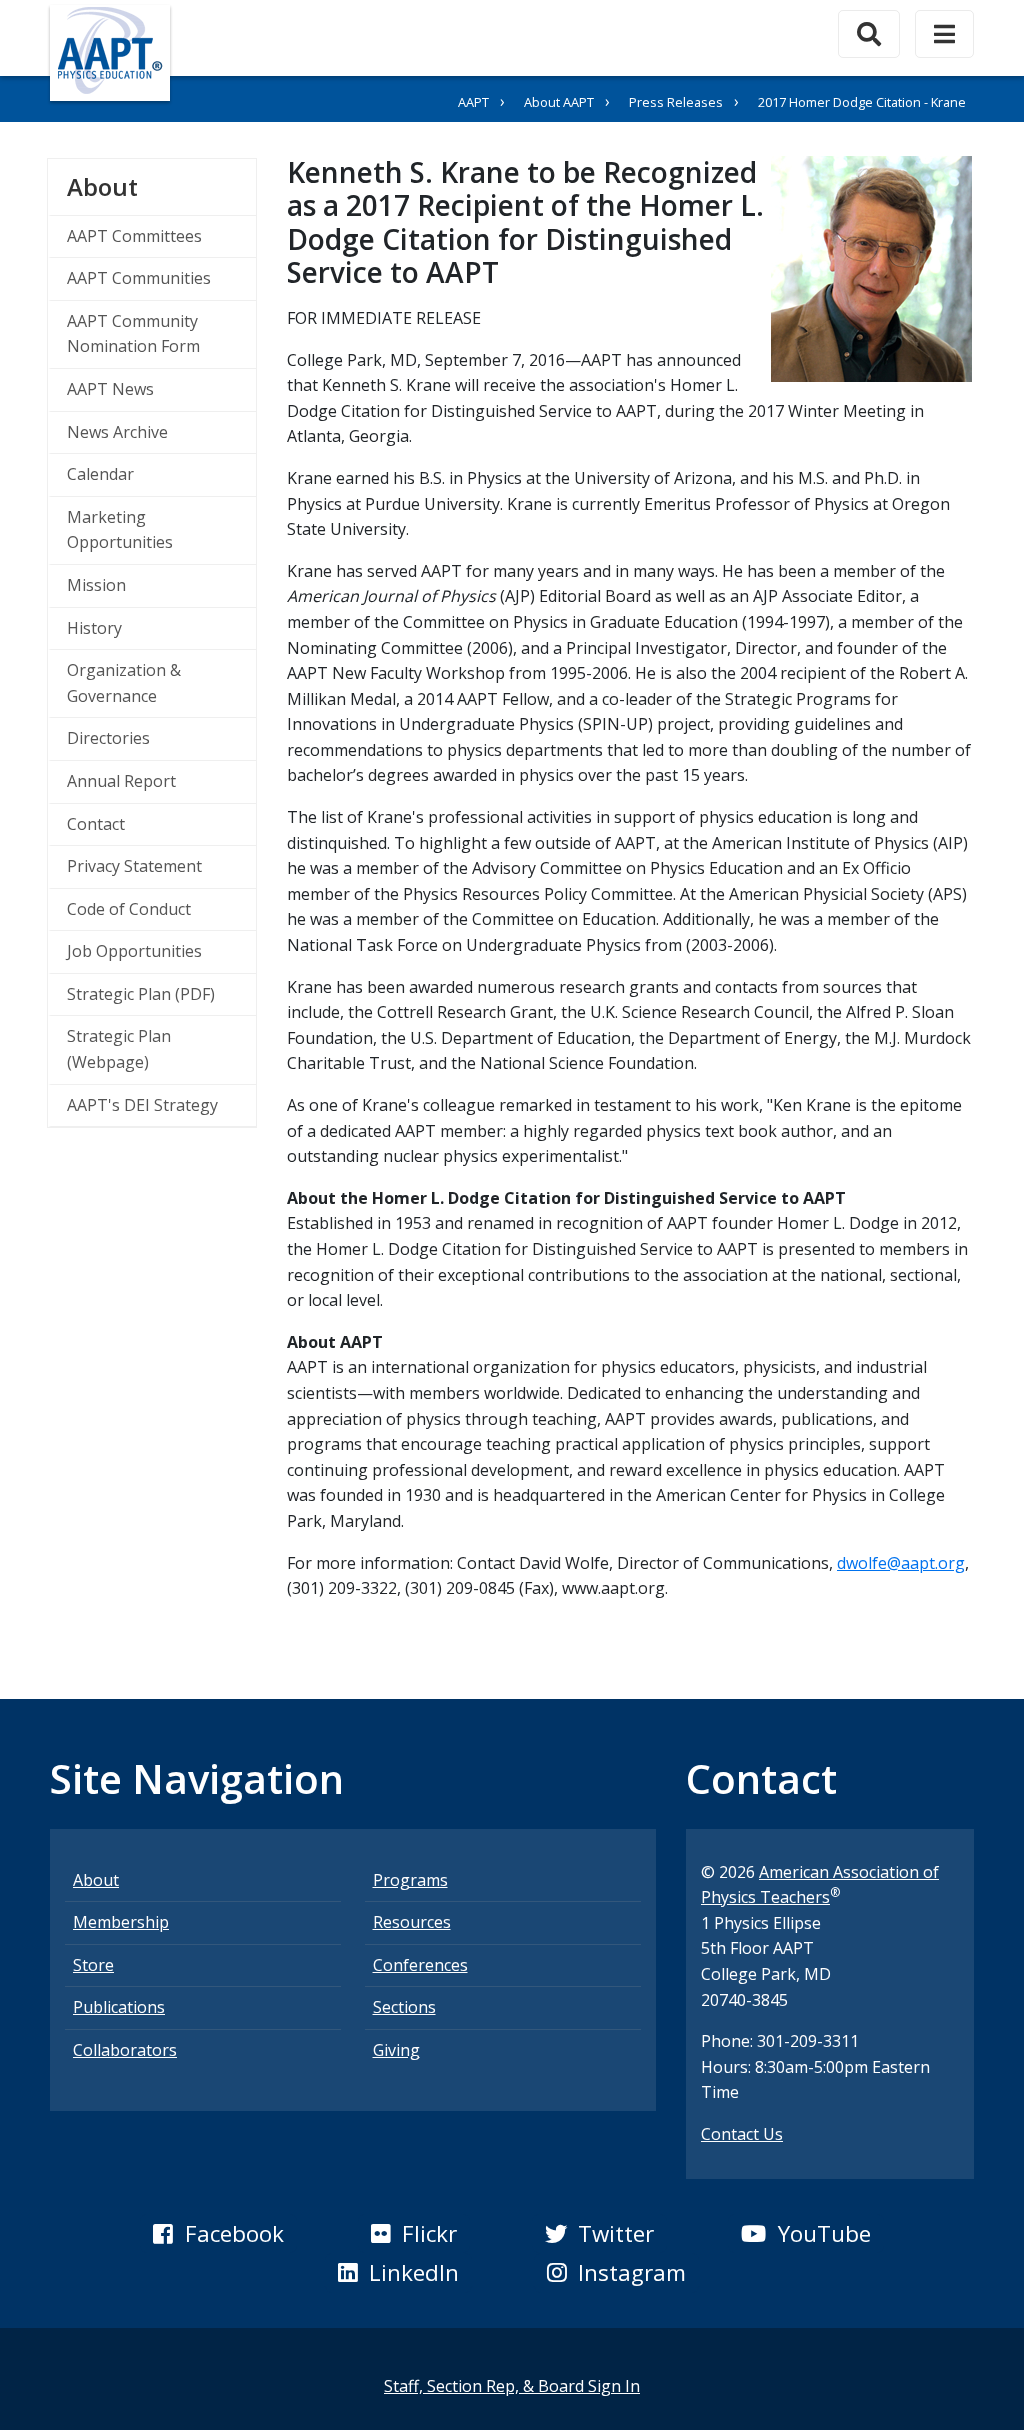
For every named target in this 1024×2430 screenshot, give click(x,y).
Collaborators (125, 2050)
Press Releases (676, 102)
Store (93, 1965)
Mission (96, 585)
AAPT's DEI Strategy (142, 1105)
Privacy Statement (134, 866)
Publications (119, 2007)
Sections (404, 2007)
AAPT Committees (134, 236)
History (94, 628)
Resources (412, 1922)
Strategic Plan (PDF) (141, 994)
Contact (96, 824)
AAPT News (110, 389)
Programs (410, 1880)
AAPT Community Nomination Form (133, 334)
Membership (121, 1922)
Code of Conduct (129, 909)
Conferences (420, 1965)
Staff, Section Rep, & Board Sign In (512, 2386)
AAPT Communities (139, 278)
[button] (218, 2234)
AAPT (473, 102)
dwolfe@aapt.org (901, 1563)
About (161, 186)
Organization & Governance (124, 683)
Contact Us (742, 2134)
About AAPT (559, 102)
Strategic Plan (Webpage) (119, 1049)
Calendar (100, 474)
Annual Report (121, 781)
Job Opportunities (134, 951)
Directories (108, 738)
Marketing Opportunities (120, 530)
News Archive (117, 432)
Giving (396, 2050)
